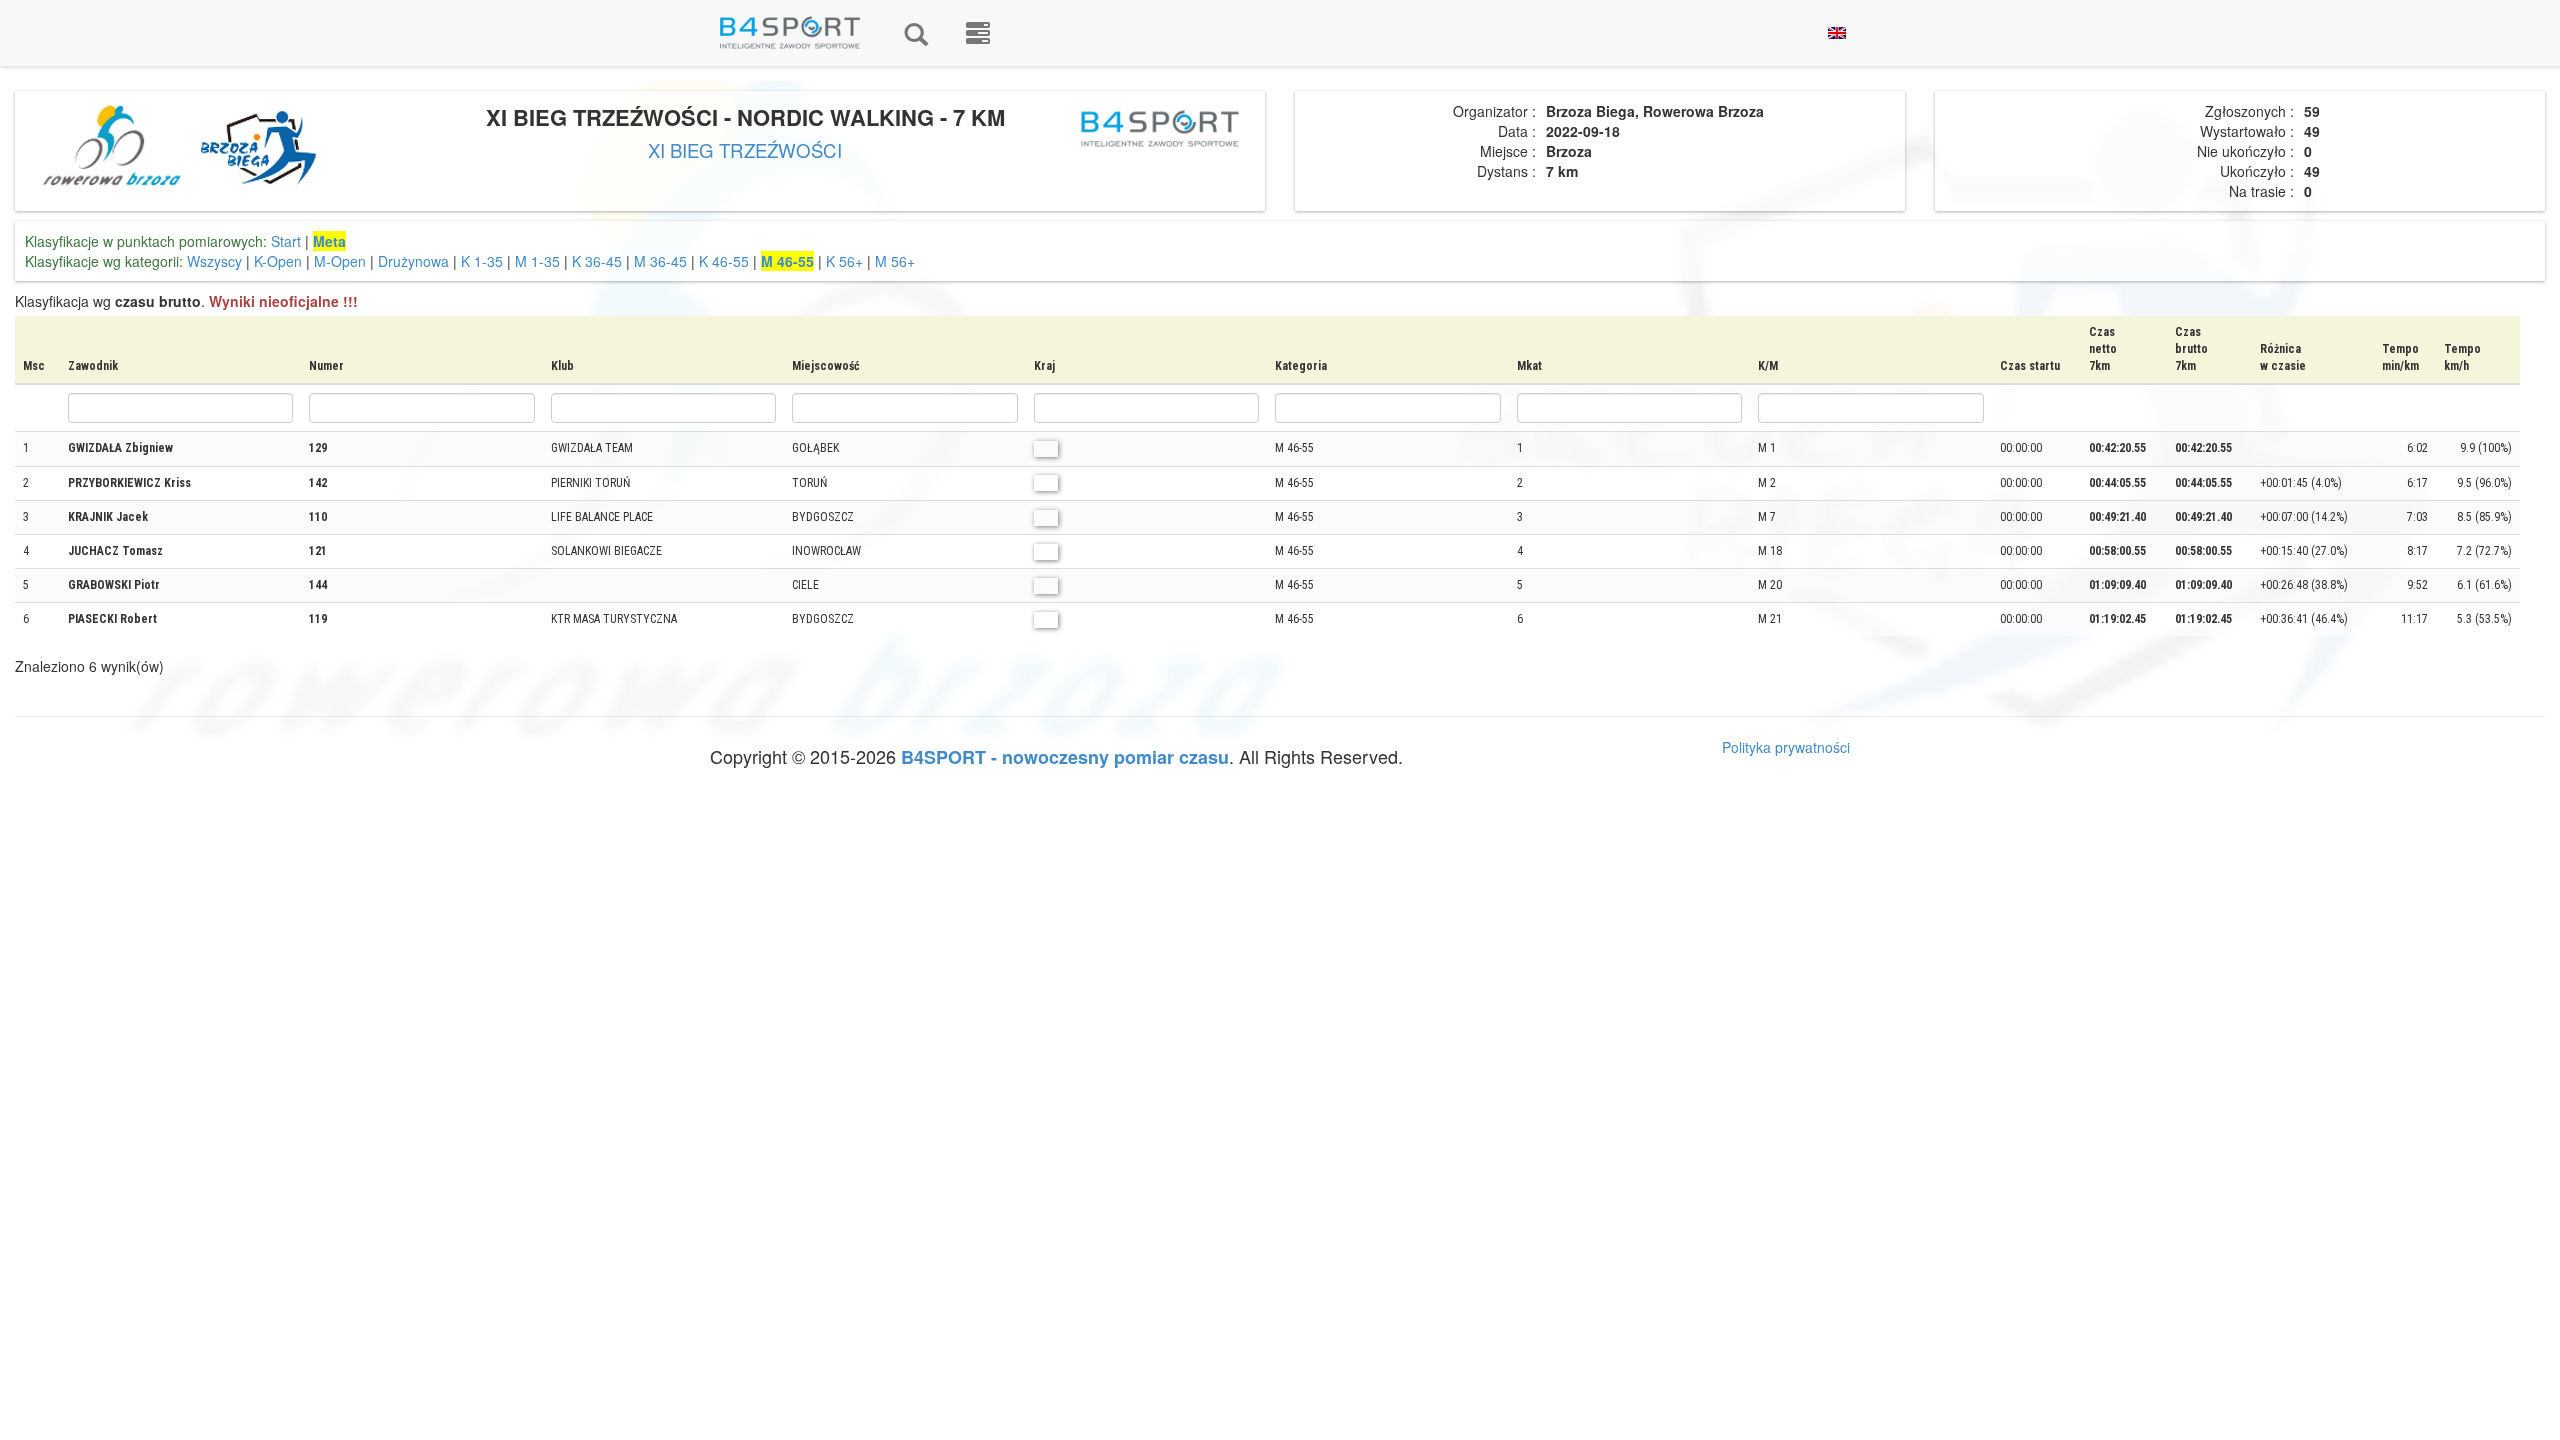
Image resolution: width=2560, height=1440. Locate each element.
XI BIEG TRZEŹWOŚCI (745, 150)
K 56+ (844, 261)
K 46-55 (724, 261)
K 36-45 (597, 261)
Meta (329, 241)
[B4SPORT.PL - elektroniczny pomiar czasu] (978, 33)
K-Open (278, 261)
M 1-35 (537, 261)
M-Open (340, 261)
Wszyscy (214, 261)
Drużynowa (413, 261)
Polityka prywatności (1786, 747)
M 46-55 (787, 261)
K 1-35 (482, 261)
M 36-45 (660, 261)
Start (286, 241)
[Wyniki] (916, 33)
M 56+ (895, 261)
